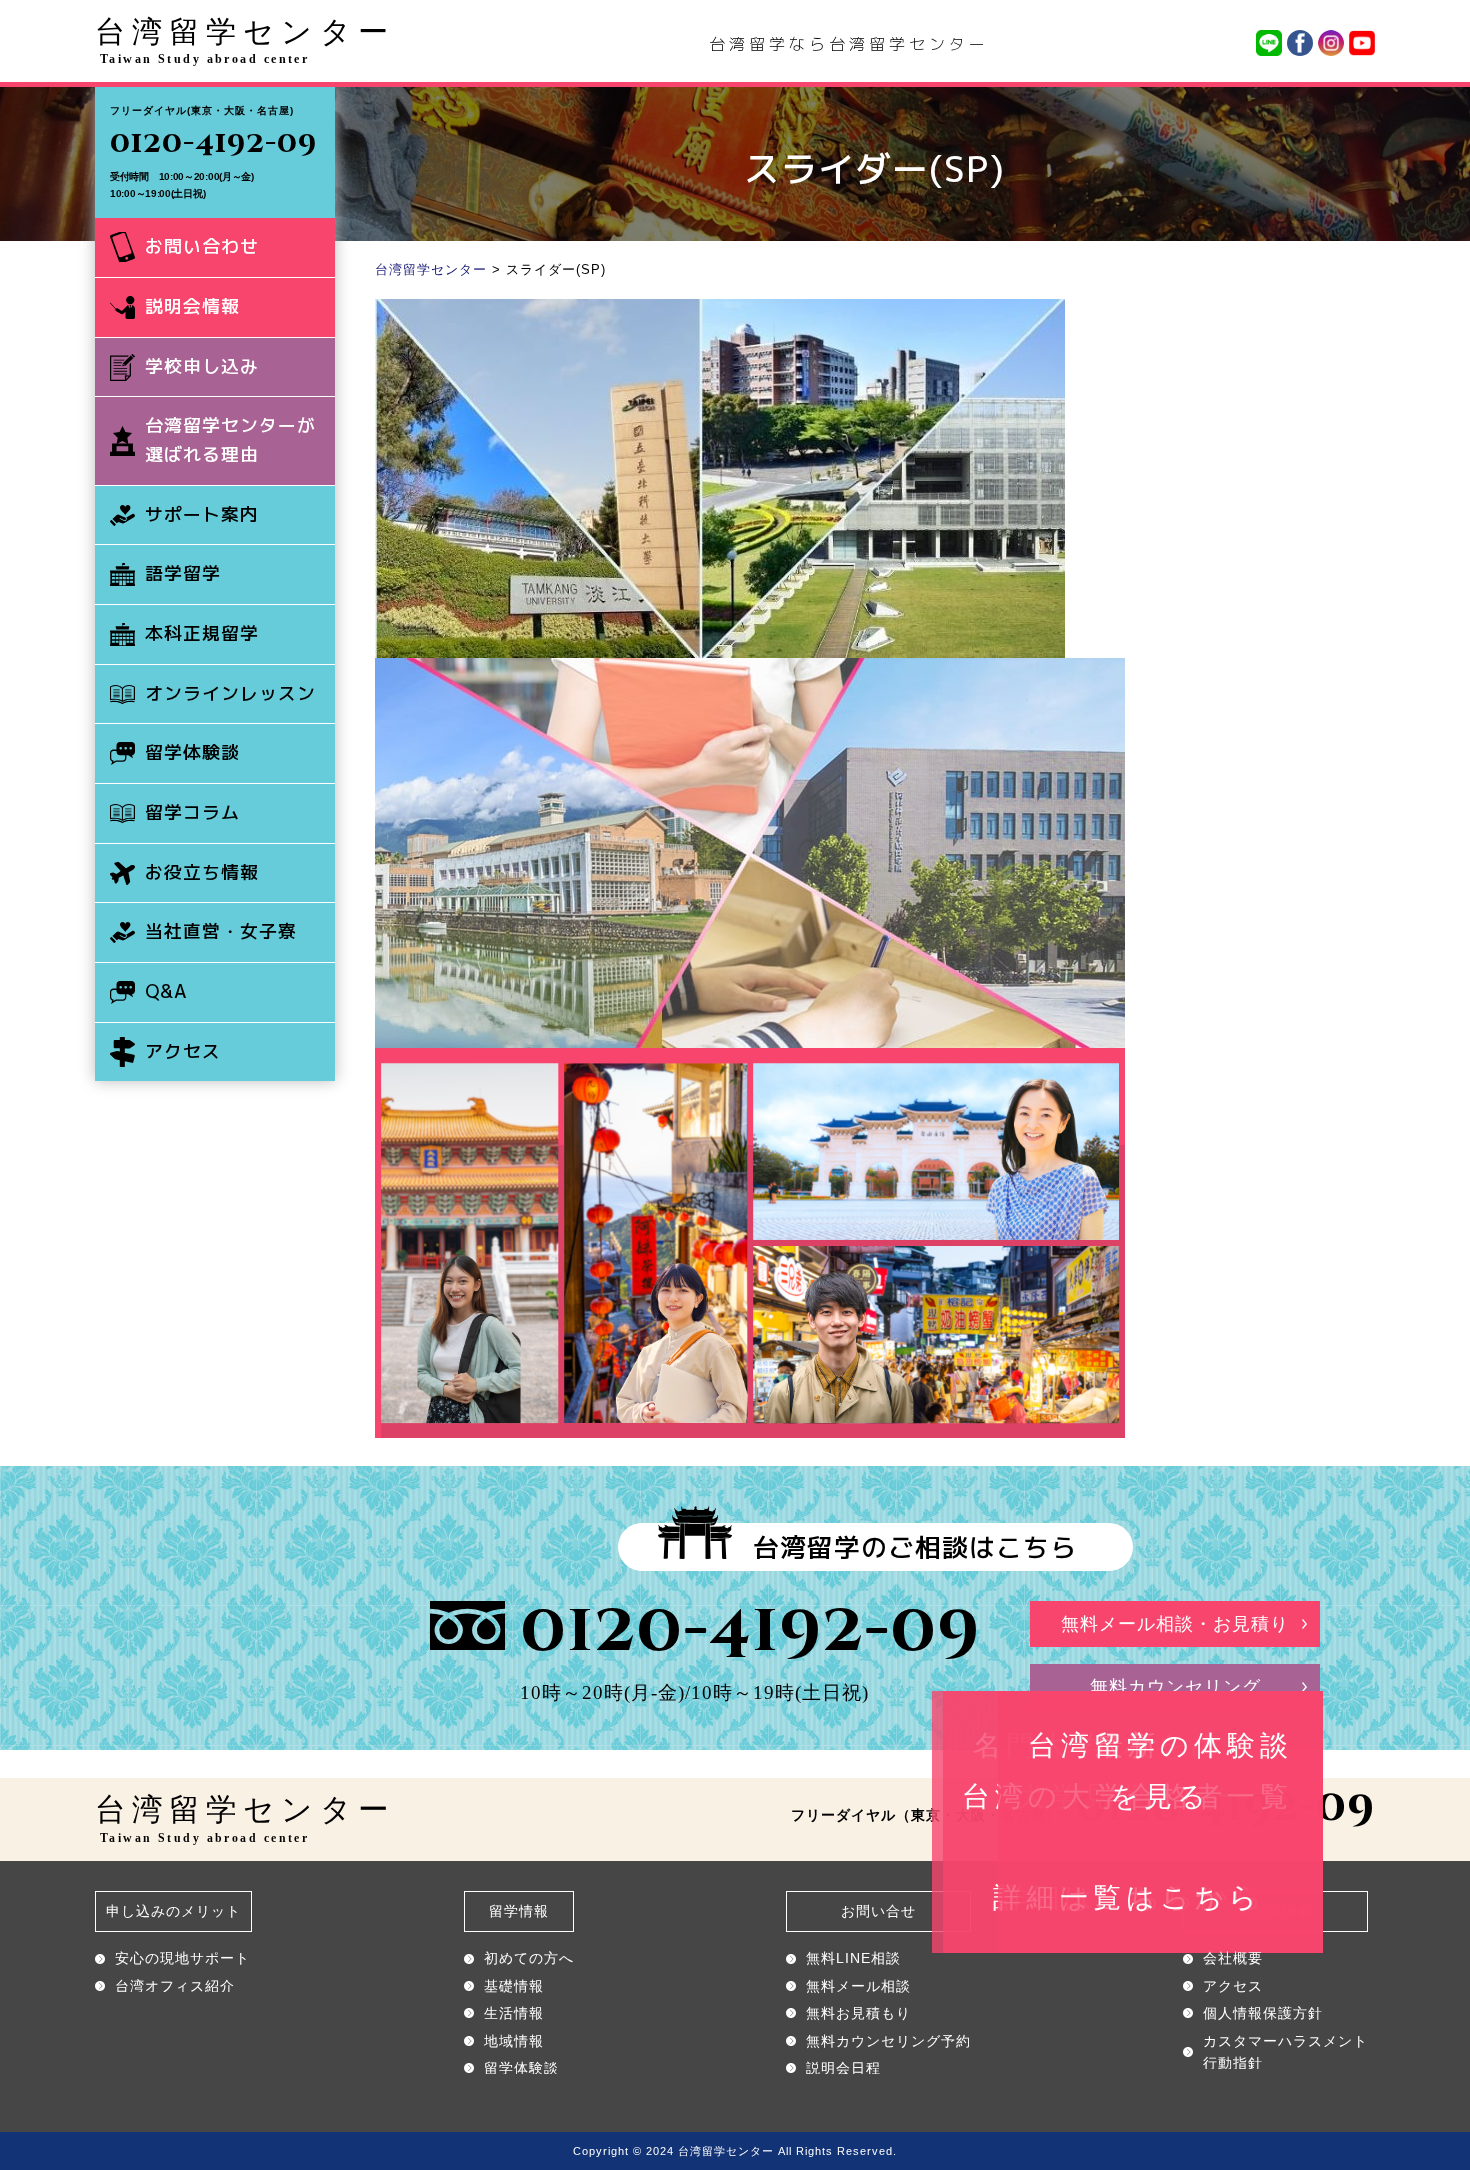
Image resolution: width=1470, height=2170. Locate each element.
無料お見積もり (858, 2013)
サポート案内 (202, 514)
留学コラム (192, 812)
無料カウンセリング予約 (888, 2041)
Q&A (166, 991)
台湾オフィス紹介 (175, 1986)
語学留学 (183, 573)
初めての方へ (529, 1958)
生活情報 (514, 2013)
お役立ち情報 (202, 872)
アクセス (183, 1051)
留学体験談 (192, 752)
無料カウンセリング (1175, 1687)
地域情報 (514, 2041)
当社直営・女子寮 (221, 931)
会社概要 (1233, 1958)
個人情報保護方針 (1263, 2013)
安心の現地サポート (182, 1958)
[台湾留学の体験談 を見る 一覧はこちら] (750, 1062)
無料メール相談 (858, 1986)
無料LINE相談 (853, 1958)
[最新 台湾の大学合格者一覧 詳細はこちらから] (750, 672)
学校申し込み (202, 366)
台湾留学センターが (230, 440)
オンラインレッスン (230, 693)
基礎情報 (514, 1986)
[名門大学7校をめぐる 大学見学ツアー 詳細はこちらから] (720, 313)
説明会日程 (843, 2068)
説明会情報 (192, 306)
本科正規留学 (202, 633)
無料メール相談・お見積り (1175, 1624)
